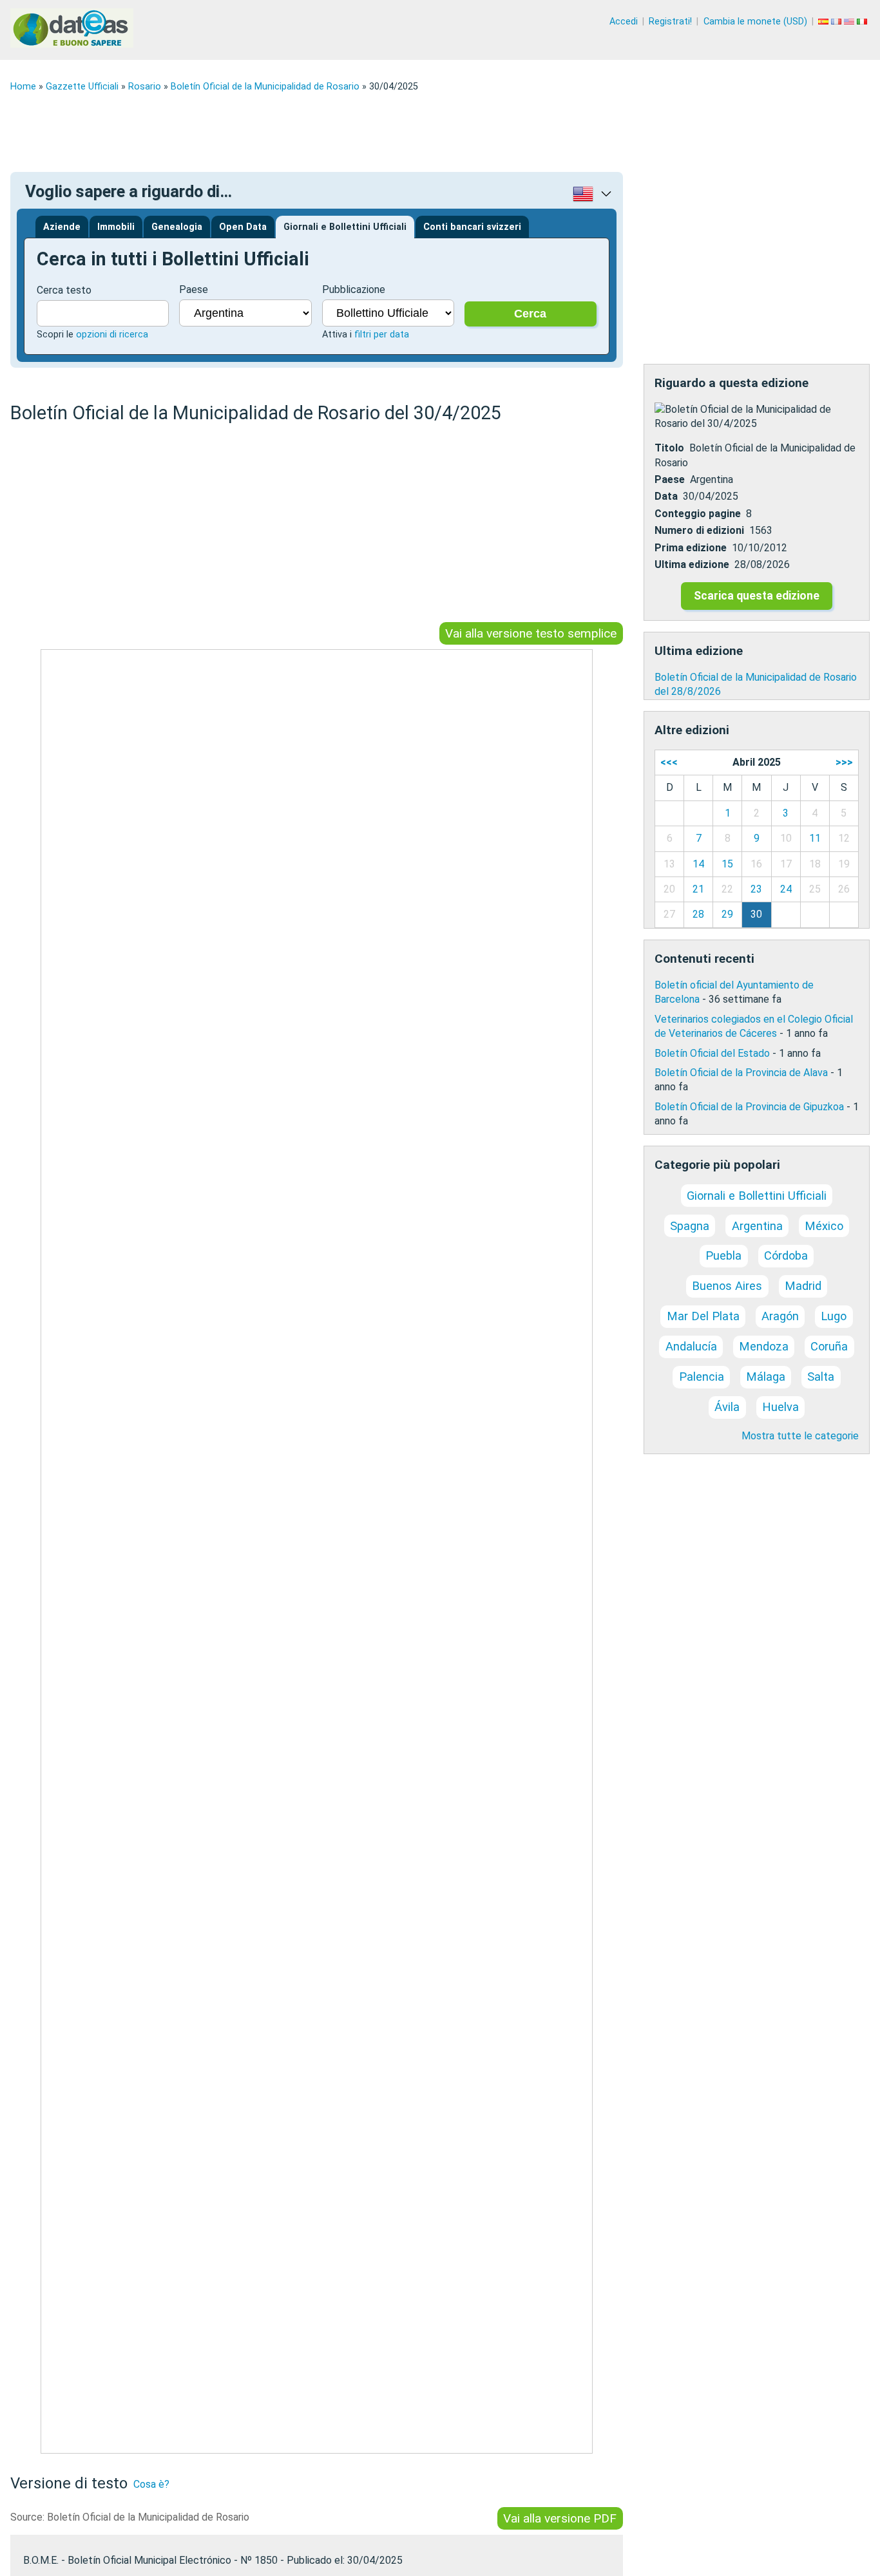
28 (698, 914)
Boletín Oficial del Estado (712, 1053)
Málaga (766, 1377)
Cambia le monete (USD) (755, 22)
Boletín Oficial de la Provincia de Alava (741, 1073)
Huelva (780, 1407)
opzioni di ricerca (112, 335)
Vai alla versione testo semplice (531, 633)
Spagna (690, 1226)
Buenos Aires (727, 1286)
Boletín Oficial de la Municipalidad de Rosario (265, 87)
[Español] (825, 22)
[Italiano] (863, 22)
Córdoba (786, 1255)
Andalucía (691, 1346)
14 (698, 864)
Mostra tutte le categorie (800, 1436)
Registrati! (670, 22)
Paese (194, 289)
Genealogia (177, 227)
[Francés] (837, 22)
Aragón (780, 1316)
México (824, 1226)
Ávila (727, 1407)
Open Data (243, 227)
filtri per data (382, 335)
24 (786, 889)
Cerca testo (64, 290)
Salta (821, 1377)
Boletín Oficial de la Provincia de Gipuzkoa (749, 1107)
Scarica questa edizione (757, 596)
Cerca (530, 314)
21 (698, 889)
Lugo (834, 1316)
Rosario (145, 87)
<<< (669, 762)
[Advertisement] (397, 132)
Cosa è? (151, 2484)
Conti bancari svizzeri (472, 227)
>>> (844, 762)
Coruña (829, 1346)
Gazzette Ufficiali (82, 87)
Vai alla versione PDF (560, 2518)
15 (727, 864)
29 (727, 914)
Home (23, 87)
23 (756, 889)
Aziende (62, 227)
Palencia (702, 1377)
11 (815, 838)
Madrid (803, 1286)
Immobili (116, 227)
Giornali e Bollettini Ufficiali (345, 227)
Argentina (757, 1226)
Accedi (624, 22)
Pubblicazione (354, 289)
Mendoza (764, 1346)
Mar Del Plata (703, 1316)
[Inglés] (850, 22)
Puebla (723, 1255)
